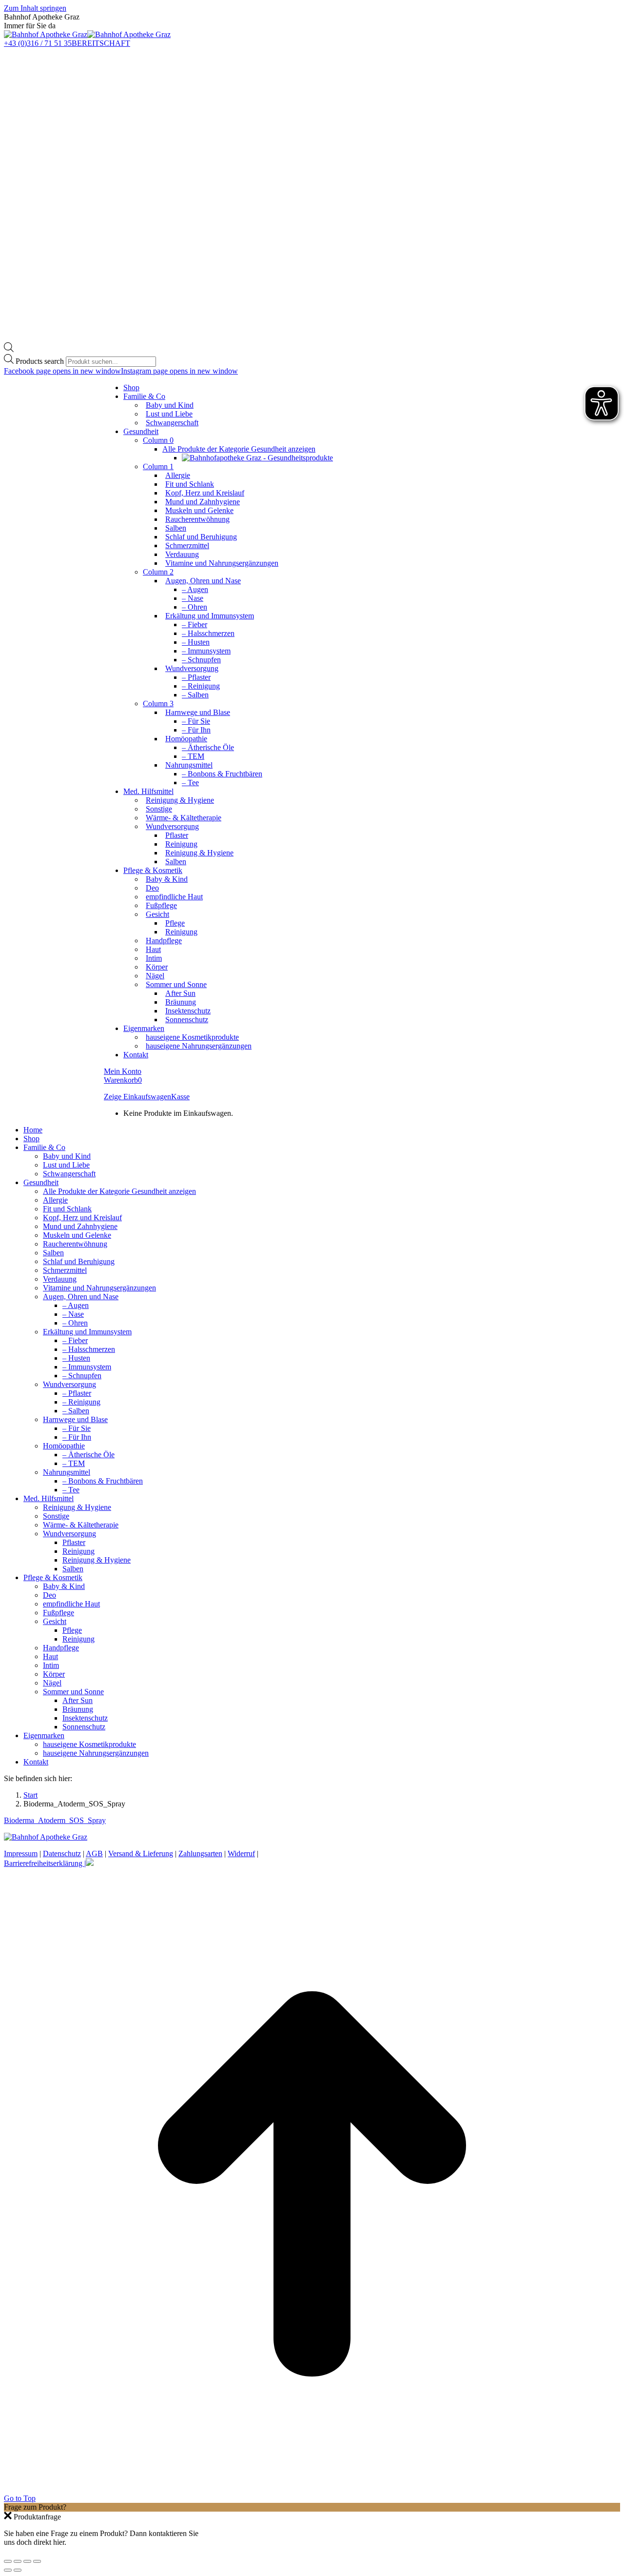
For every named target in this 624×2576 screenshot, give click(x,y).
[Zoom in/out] (37, 2561)
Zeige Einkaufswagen (137, 1097)
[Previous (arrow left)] (8, 2570)
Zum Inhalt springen (35, 8)
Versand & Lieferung (141, 1853)
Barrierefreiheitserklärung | (45, 1863)
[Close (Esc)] (8, 2561)
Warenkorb (123, 1080)
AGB (94, 1853)
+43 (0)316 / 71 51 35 (38, 43)
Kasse (180, 1097)
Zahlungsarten (200, 1853)
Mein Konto (123, 1071)
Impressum (21, 1853)
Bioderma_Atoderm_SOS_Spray (55, 1820)
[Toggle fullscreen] (27, 2561)
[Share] (18, 2561)
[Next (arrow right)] (18, 2570)
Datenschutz (62, 1853)
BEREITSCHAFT (101, 43)
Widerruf (241, 1853)
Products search (40, 361)
